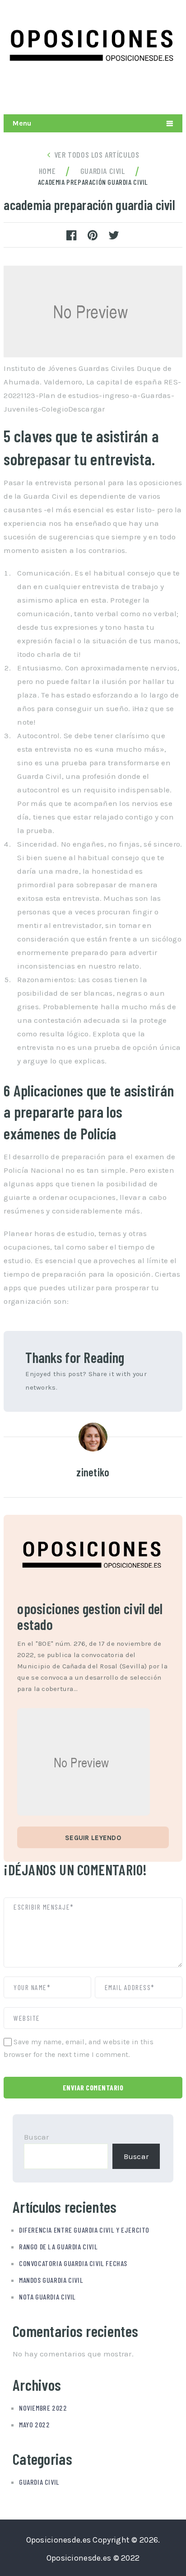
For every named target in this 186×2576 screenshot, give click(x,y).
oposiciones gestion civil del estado (90, 1616)
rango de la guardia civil (58, 2246)
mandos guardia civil (51, 2280)
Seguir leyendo (93, 1838)
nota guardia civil (47, 2297)
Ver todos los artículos (97, 155)
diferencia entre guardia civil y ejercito (84, 2230)
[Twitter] (131, 92)
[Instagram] (152, 92)
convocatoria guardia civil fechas (73, 2263)
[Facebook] (173, 92)
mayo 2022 (34, 2424)
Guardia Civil (39, 2482)
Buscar (37, 2137)
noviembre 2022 (43, 2408)
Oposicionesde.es (59, 2540)
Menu (22, 123)
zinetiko (93, 1472)
